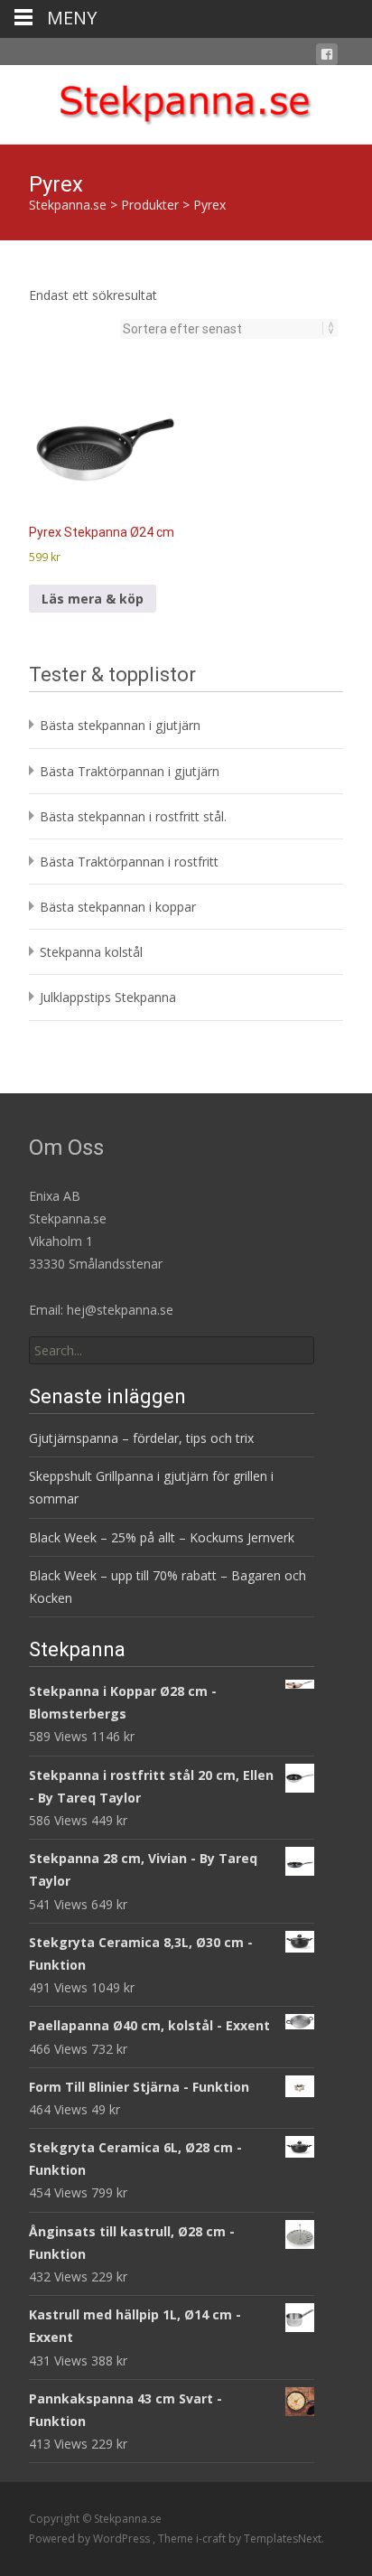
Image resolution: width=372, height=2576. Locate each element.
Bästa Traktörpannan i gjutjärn (130, 771)
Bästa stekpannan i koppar (118, 907)
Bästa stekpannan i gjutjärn (120, 725)
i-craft (212, 2539)
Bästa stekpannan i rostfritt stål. (133, 816)
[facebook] (327, 57)
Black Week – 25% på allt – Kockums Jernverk (162, 1537)
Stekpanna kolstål (91, 952)
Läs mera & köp (93, 599)
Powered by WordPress (91, 2539)
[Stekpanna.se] (186, 101)
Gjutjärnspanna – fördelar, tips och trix (141, 1438)
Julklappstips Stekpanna (108, 997)
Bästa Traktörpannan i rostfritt (129, 862)
